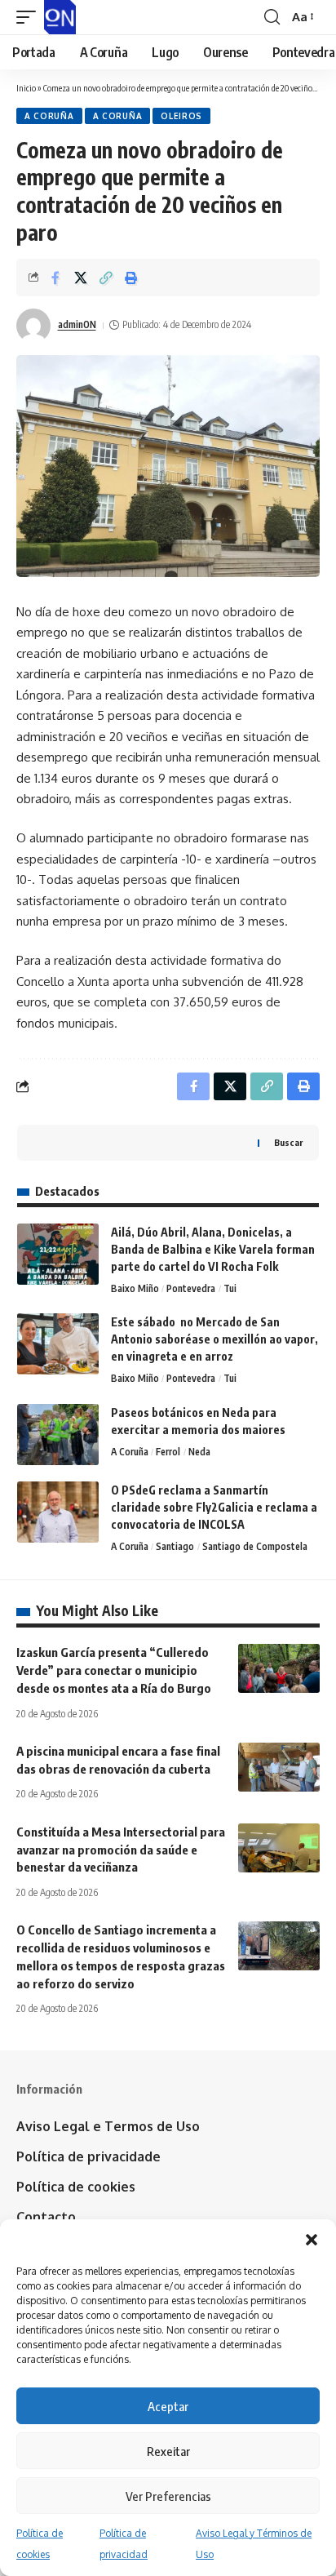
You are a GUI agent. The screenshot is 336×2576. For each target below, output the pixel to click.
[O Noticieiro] (60, 17)
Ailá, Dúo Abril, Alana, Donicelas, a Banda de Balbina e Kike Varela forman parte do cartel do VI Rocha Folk (213, 1249)
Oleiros (181, 116)
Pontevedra (191, 1288)
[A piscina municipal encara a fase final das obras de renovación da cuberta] (279, 1767)
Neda (199, 1452)
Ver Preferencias (168, 2496)
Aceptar (168, 2406)
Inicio (26, 88)
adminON (77, 324)
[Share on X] (81, 278)
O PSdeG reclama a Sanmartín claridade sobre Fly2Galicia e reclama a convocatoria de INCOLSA (214, 1507)
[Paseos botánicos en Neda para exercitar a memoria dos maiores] (58, 1435)
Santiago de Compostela (255, 1546)
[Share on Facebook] (55, 278)
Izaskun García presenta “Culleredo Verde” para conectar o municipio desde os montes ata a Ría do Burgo (114, 1670)
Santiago (175, 1546)
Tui (230, 1288)
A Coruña (49, 116)
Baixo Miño (135, 1288)
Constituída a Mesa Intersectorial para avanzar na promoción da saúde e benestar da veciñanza (121, 1850)
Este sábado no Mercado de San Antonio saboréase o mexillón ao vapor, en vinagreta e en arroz (214, 1339)
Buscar (288, 1142)
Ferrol (168, 1452)
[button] (312, 2240)
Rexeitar (168, 2451)
